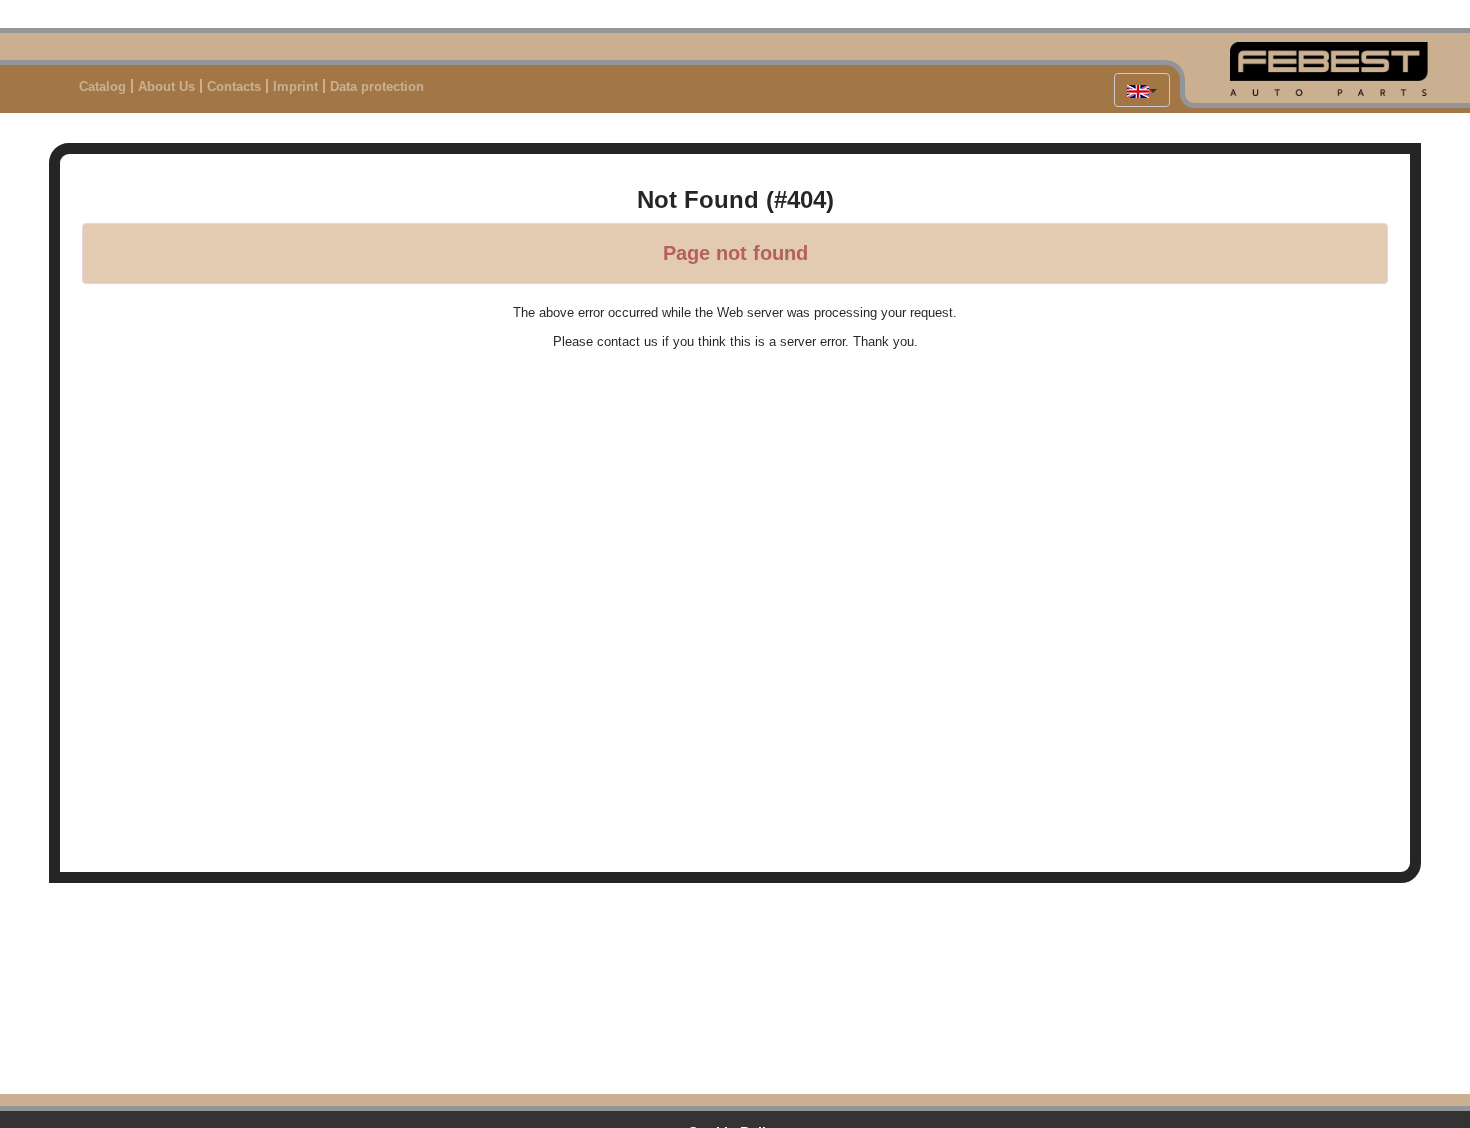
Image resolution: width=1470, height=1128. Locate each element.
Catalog (102, 86)
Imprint (295, 86)
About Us (166, 86)
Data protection (377, 86)
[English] (1142, 90)
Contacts (234, 86)
